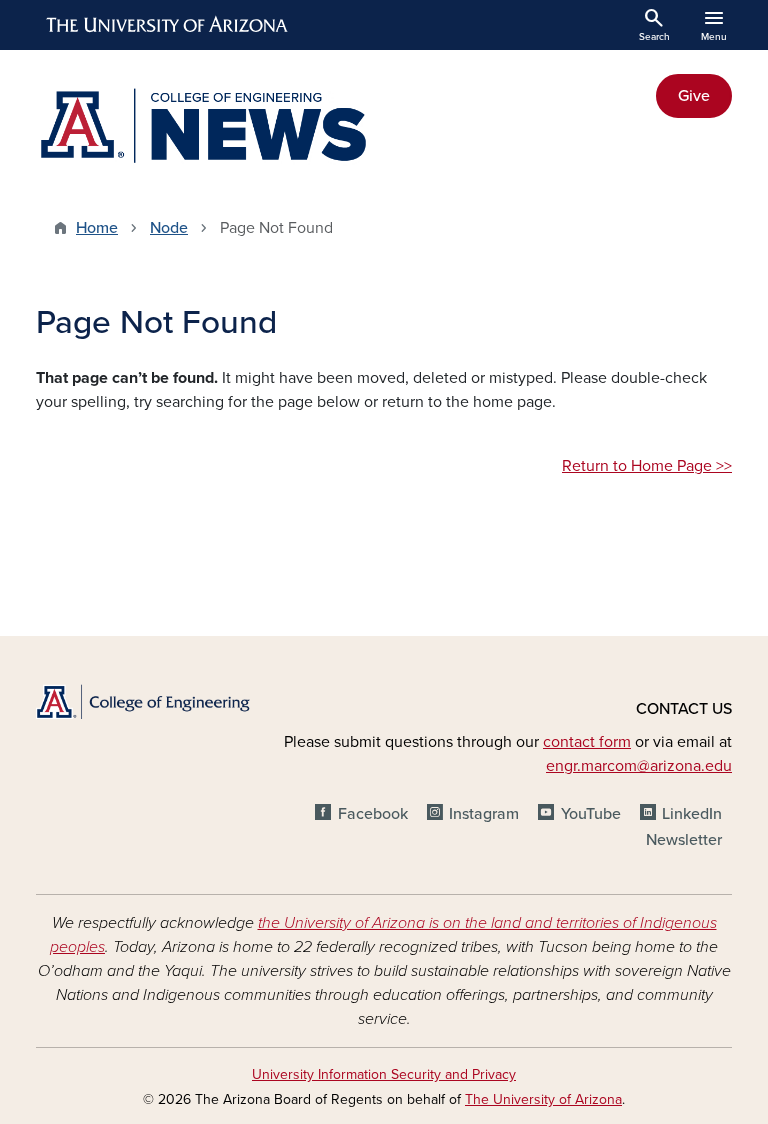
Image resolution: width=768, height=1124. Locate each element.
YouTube (590, 814)
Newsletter (684, 840)
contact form (587, 742)
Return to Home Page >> (647, 466)
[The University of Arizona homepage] (168, 25)
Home (97, 228)
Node (169, 228)
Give (694, 96)
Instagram (484, 814)
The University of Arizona (543, 1099)
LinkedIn (692, 814)
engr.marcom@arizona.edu (639, 766)
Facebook (372, 814)
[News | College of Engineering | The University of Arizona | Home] (204, 127)
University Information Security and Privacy (384, 1074)
